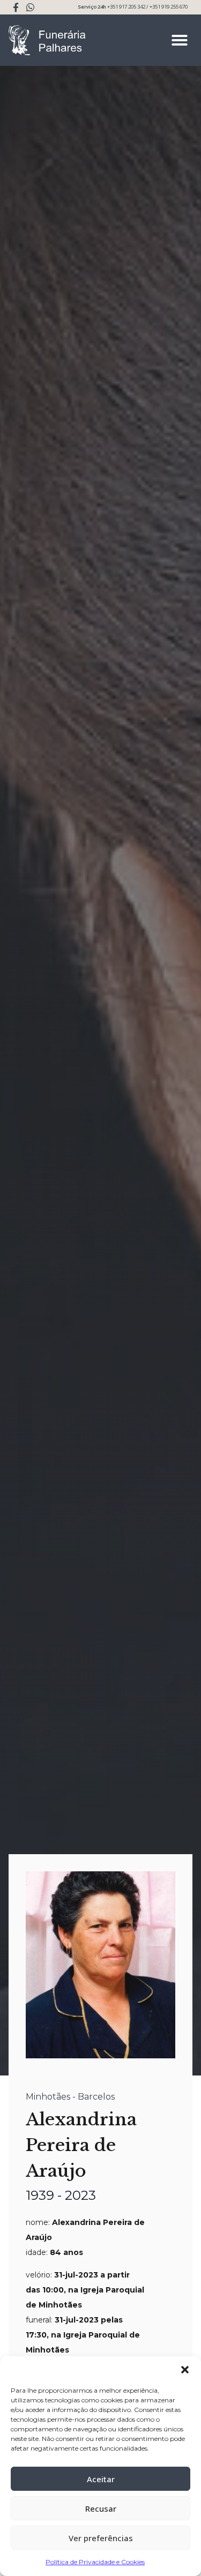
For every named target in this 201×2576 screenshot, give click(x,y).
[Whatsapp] (30, 7)
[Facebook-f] (16, 7)
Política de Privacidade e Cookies (95, 2562)
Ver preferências (101, 2538)
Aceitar (101, 2479)
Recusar (101, 2508)
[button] (185, 2370)
